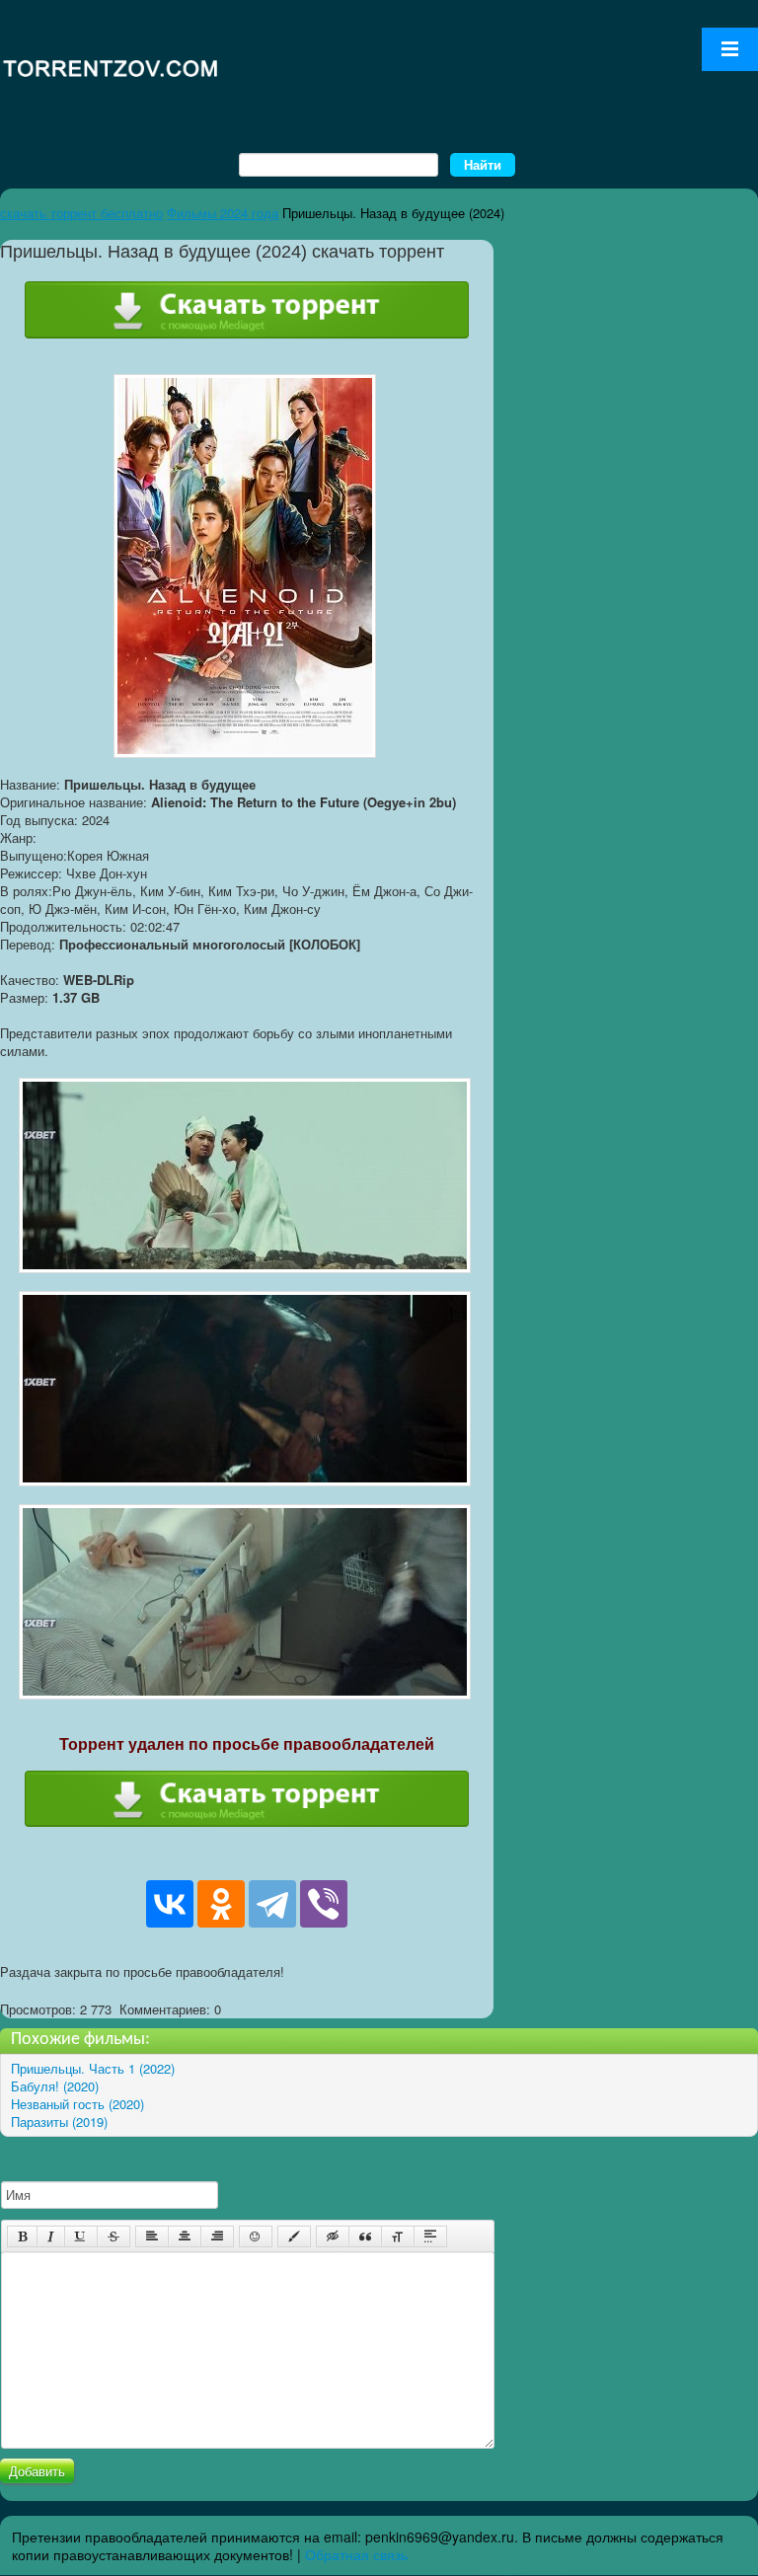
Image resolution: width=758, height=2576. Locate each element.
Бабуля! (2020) (55, 2086)
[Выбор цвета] (294, 2236)
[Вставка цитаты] (365, 2236)
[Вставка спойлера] (430, 2236)
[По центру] (185, 2236)
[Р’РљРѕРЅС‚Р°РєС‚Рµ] (170, 1904)
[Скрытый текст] (333, 2236)
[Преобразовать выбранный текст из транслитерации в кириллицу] (398, 2236)
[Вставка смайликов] (256, 2236)
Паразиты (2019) (59, 2121)
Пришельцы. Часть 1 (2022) (93, 2068)
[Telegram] (272, 1904)
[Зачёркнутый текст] (114, 2236)
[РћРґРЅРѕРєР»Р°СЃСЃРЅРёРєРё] (221, 1904)
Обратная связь (356, 2554)
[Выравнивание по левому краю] (152, 2236)
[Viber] (324, 1904)
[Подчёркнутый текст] (81, 2236)
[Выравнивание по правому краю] (217, 2236)
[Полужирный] (22, 2236)
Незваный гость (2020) (77, 2104)
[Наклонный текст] (51, 2236)
